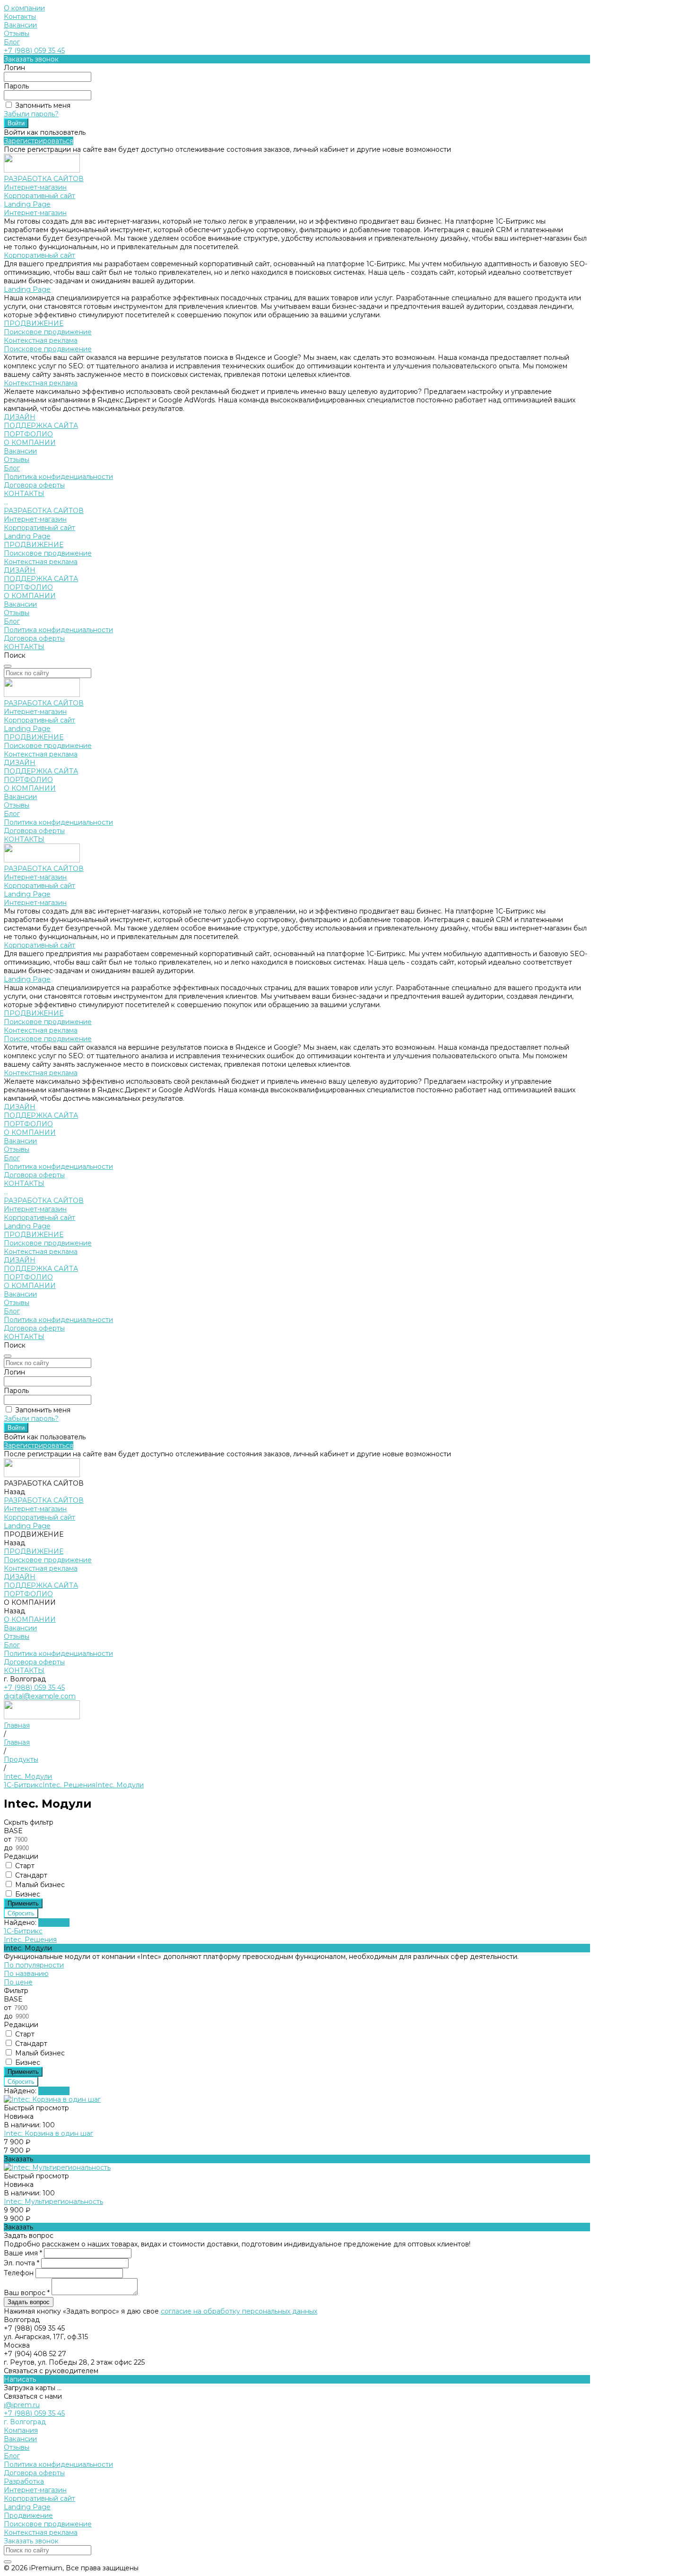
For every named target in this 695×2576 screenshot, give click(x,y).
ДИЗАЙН (20, 570)
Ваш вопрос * (28, 2293)
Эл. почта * (22, 2263)
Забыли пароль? (31, 114)
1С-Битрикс (23, 1785)
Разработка (24, 2481)
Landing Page (27, 204)
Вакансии (20, 25)
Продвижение (28, 2515)
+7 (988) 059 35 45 (34, 51)
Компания (21, 2430)
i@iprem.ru (22, 2405)
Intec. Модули (120, 1785)
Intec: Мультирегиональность (53, 2202)
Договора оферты (34, 485)
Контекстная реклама (41, 340)
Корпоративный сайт (39, 196)
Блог (12, 42)
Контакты (20, 17)
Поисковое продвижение (48, 332)
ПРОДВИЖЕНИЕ (34, 545)
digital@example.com (40, 1696)
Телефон (20, 2273)
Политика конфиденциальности (58, 477)
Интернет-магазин (35, 187)
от (9, 1839)
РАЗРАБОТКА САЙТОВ (44, 511)
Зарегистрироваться (39, 141)
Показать (54, 1923)
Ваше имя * (24, 2253)
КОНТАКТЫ (24, 647)
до (9, 1848)
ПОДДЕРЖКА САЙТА (41, 579)
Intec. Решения (69, 1785)
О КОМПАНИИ (30, 596)
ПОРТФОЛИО (28, 587)
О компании (24, 8)
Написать (20, 2379)
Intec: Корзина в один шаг (48, 2133)
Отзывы (17, 34)
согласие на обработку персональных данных (239, 2311)
